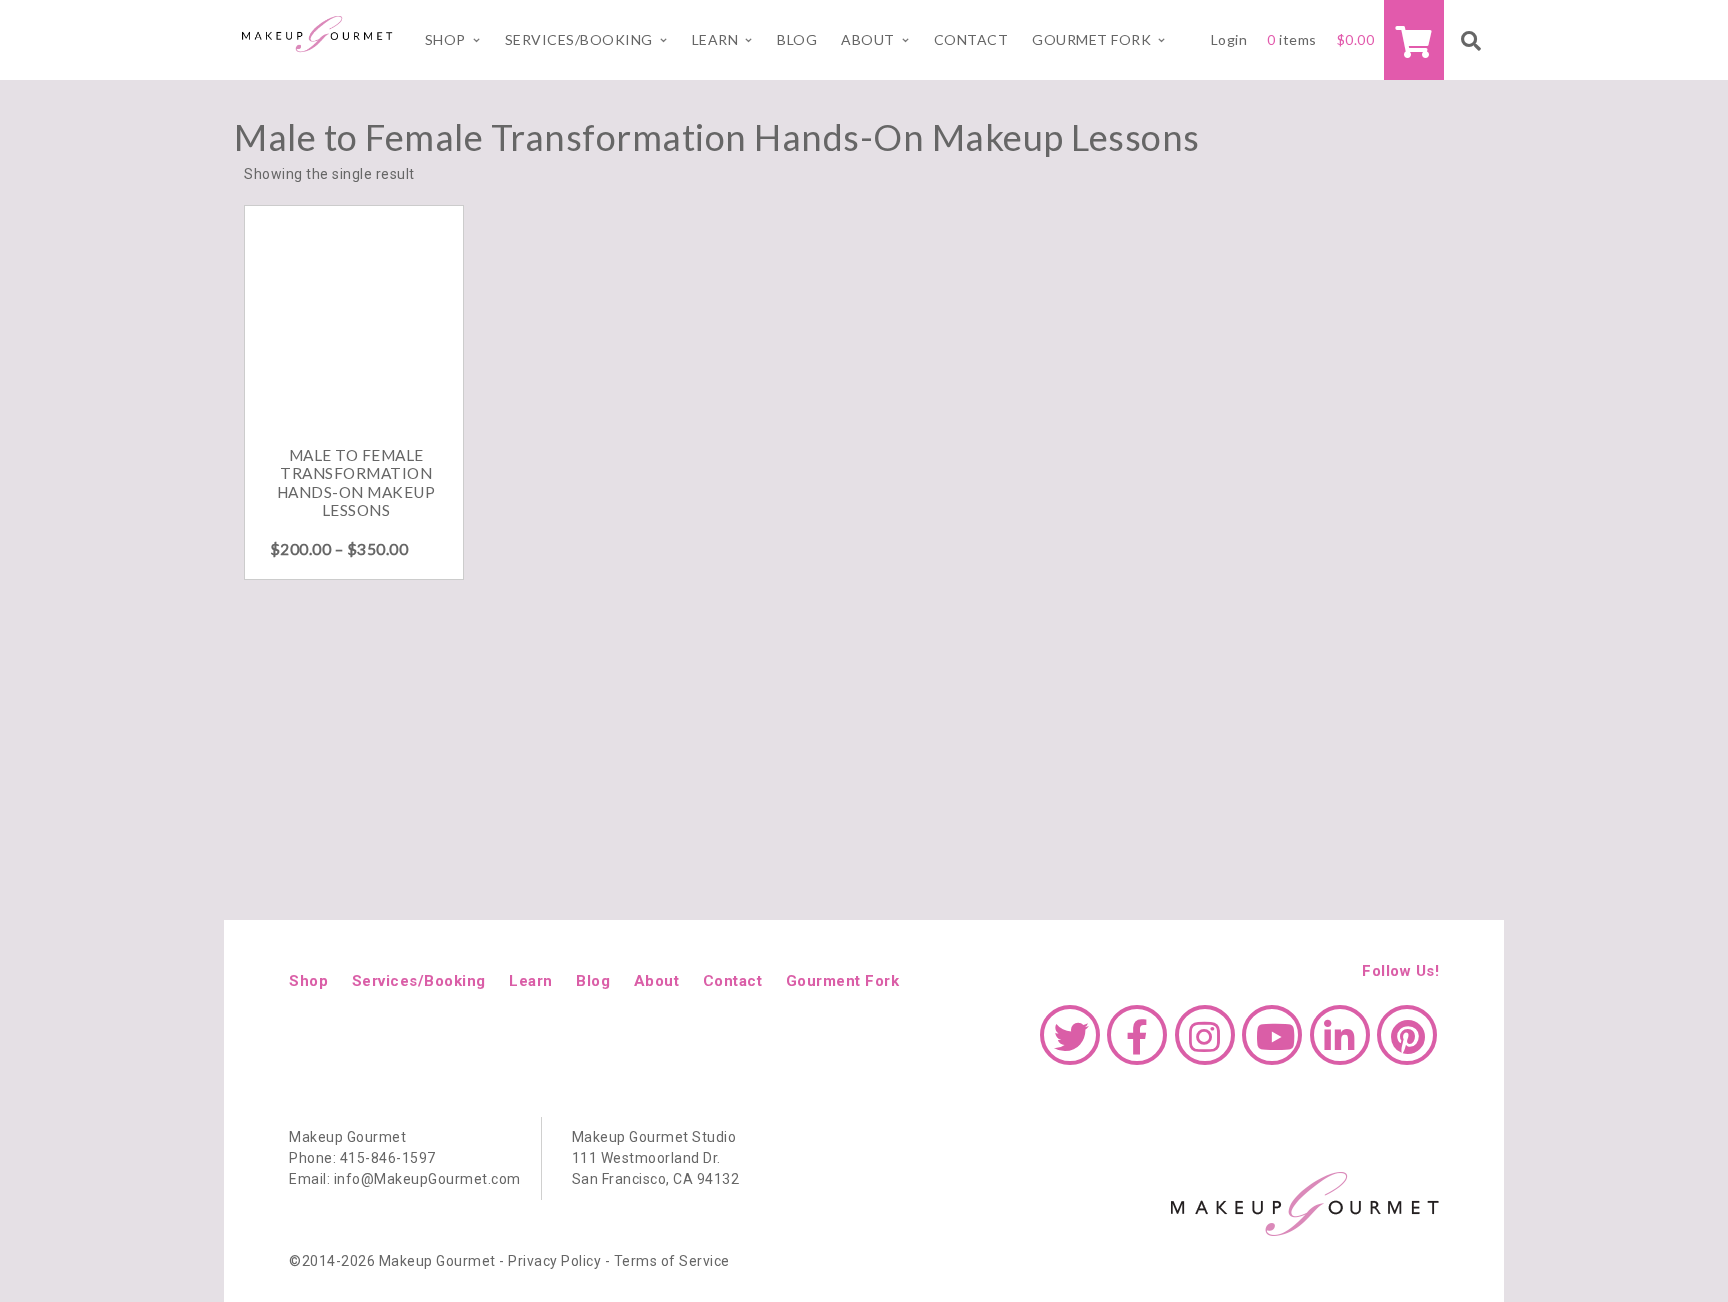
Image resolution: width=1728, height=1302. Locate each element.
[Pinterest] (1407, 1045)
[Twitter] (1070, 1045)
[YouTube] (1272, 1045)
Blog (797, 39)
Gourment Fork (843, 981)
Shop (445, 39)
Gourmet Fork (1091, 39)
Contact (971, 39)
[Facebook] (1137, 1045)
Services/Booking (579, 39)
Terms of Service (672, 1261)
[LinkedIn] (1340, 1045)
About (868, 39)
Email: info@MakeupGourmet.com (405, 1179)
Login (1229, 39)
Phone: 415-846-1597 (362, 1158)
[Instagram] (1205, 1045)
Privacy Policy (554, 1261)
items (1292, 39)
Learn (531, 981)
